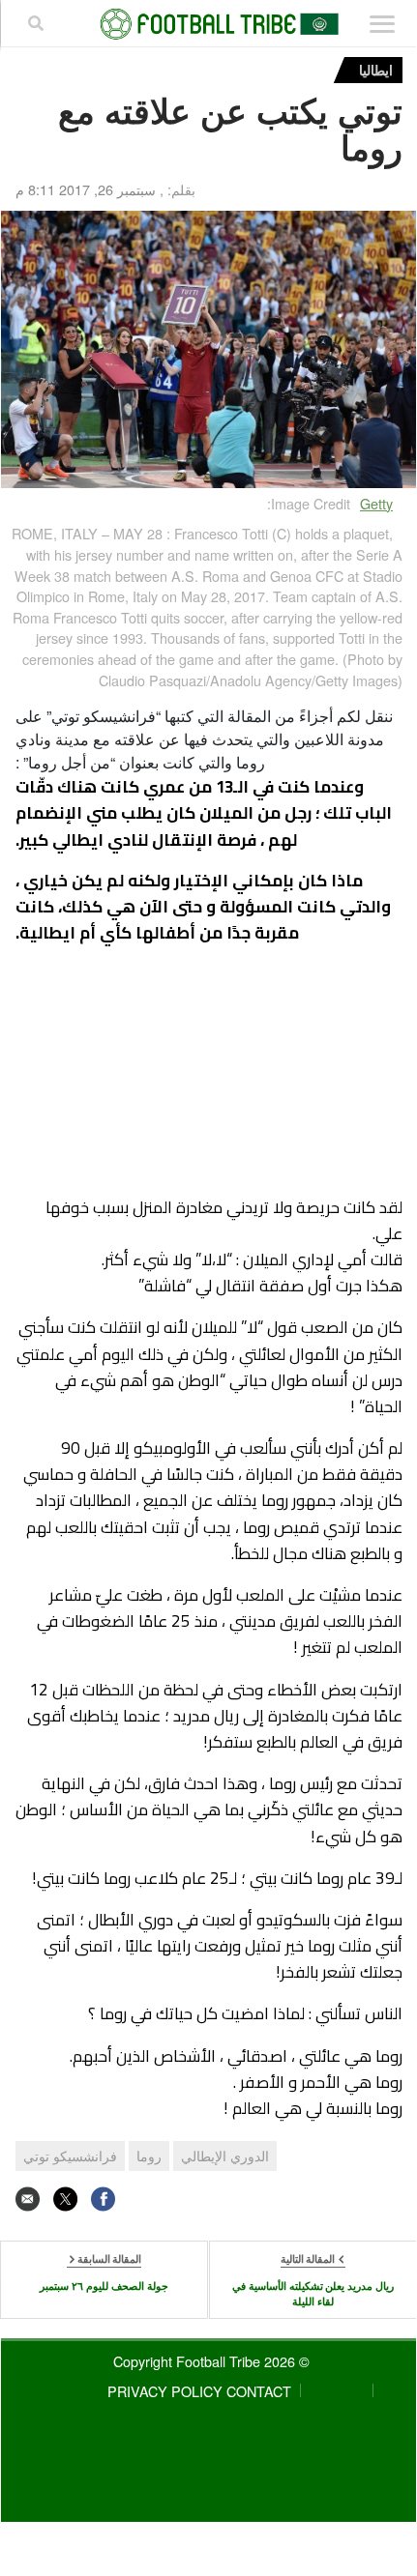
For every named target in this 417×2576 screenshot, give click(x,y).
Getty (376, 503)
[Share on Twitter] (65, 2200)
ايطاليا (376, 70)
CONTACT (259, 2391)
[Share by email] (28, 2200)
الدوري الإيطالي (225, 2156)
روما (149, 2156)
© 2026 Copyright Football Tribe (211, 2361)
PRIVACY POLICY (165, 2391)
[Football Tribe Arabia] (209, 24)
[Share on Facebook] (103, 2200)
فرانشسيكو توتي (70, 2156)
